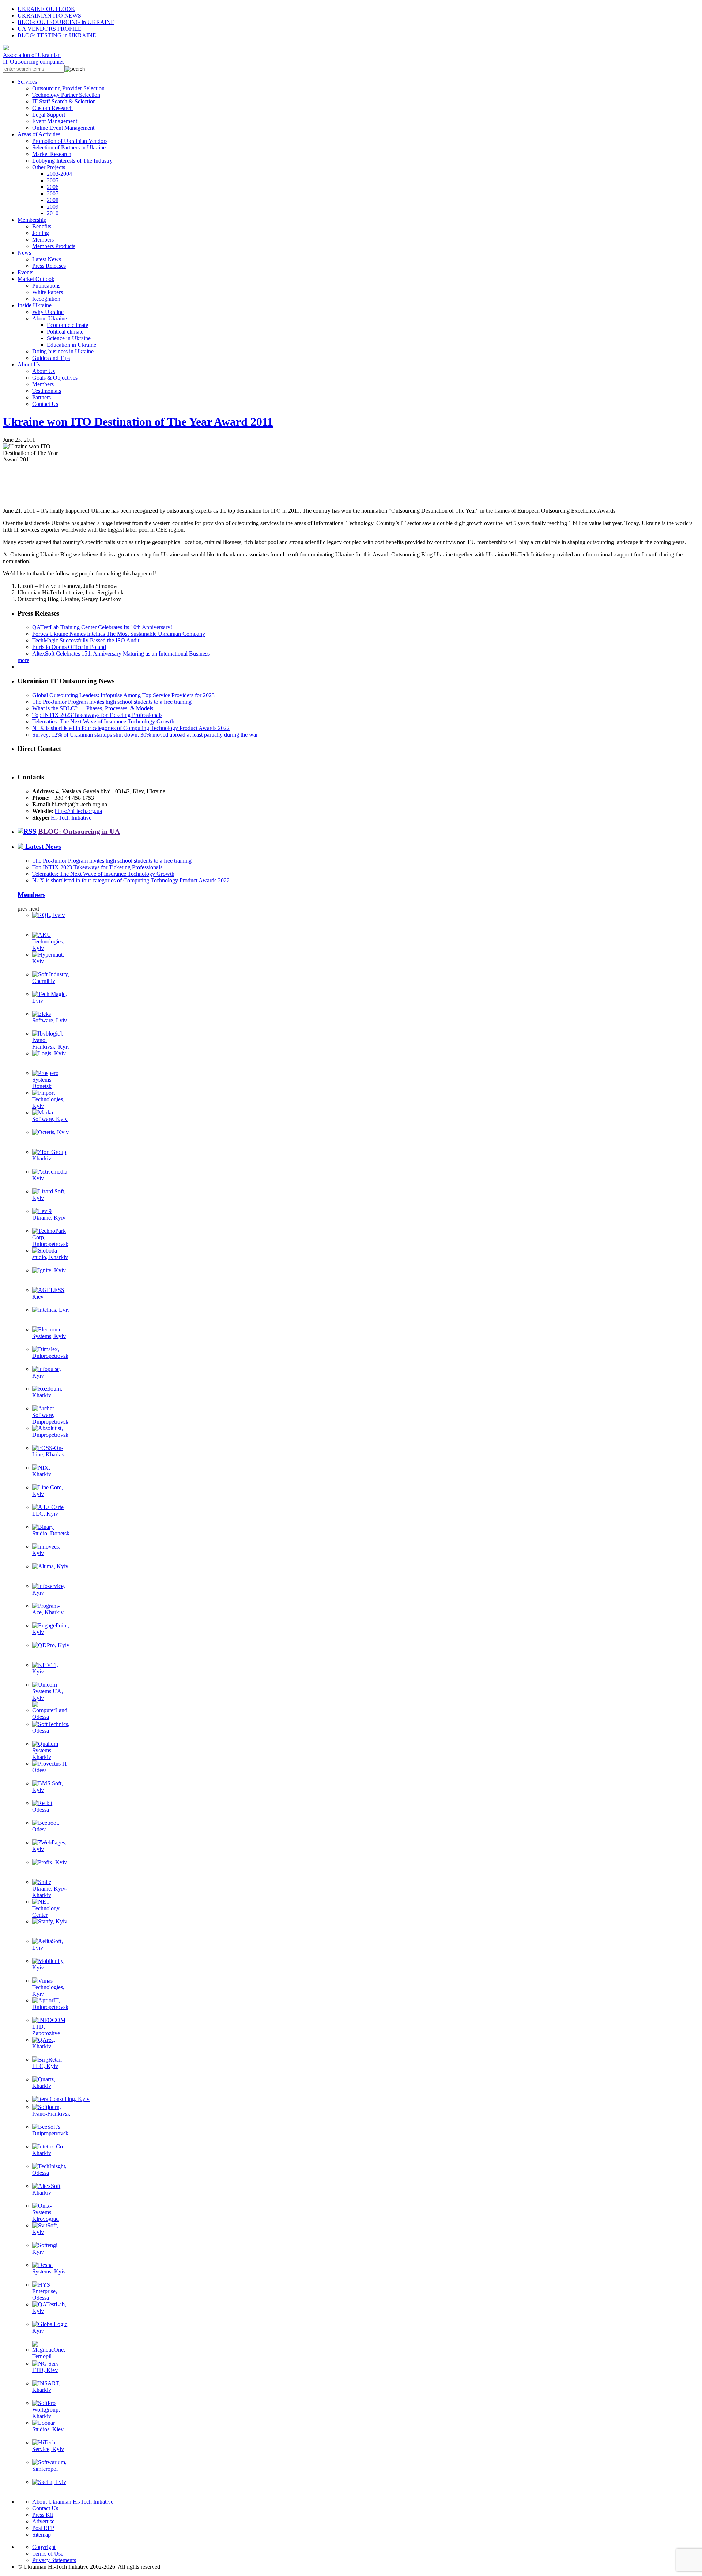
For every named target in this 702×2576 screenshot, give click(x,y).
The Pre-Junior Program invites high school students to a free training (112, 702)
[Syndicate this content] (27, 831)
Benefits (42, 226)
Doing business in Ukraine (63, 351)
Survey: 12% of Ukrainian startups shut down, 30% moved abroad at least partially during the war (145, 735)
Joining (41, 233)
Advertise (43, 2521)
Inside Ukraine (35, 305)
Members (43, 240)
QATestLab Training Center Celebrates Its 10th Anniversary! (102, 627)
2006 (53, 187)
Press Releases (49, 266)
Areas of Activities (39, 134)
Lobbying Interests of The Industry (72, 161)
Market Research (52, 154)
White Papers (48, 292)
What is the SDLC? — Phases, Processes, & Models (93, 708)
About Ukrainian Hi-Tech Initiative (73, 2502)
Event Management (55, 121)
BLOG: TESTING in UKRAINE (57, 35)
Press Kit (43, 2515)
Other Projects (49, 167)
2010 (53, 213)
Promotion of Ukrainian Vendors (70, 141)
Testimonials (47, 391)
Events (25, 272)
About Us (29, 364)
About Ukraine (50, 318)
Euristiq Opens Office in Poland (69, 647)
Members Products (54, 246)
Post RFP (43, 2528)
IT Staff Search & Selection (64, 101)
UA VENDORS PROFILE (50, 29)
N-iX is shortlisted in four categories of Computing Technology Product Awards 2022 (131, 728)
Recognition (46, 299)
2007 (53, 193)
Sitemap (41, 2535)
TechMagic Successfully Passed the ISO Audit (86, 640)
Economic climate (67, 325)
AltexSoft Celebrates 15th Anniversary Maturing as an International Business (121, 654)
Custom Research (52, 108)
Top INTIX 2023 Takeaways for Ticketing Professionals (97, 715)
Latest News (47, 259)
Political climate (65, 332)
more (23, 660)
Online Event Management (63, 128)
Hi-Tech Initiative (71, 818)
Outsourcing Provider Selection (68, 88)
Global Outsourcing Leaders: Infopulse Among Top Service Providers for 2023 (123, 695)
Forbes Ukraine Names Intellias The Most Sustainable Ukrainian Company (119, 634)
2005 (53, 180)
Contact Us (45, 404)
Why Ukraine (48, 312)
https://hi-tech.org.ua (78, 811)
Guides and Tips (51, 358)
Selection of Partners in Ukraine (69, 147)
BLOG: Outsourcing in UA (79, 831)
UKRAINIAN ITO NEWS (49, 16)
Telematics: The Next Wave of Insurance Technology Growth (103, 721)
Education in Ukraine (71, 345)
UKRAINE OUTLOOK (46, 9)
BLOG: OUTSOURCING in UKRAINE (66, 22)
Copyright (44, 2547)
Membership (32, 220)
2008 (53, 200)
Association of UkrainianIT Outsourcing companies (34, 58)
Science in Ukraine (69, 338)
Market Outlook (36, 279)
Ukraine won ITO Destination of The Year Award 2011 (138, 422)
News (24, 253)
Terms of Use (48, 2554)
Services (27, 82)
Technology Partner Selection (66, 95)
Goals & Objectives (55, 378)
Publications (46, 286)
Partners (41, 397)
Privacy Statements (54, 2560)
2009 (53, 207)
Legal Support (49, 115)
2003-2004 (59, 174)
